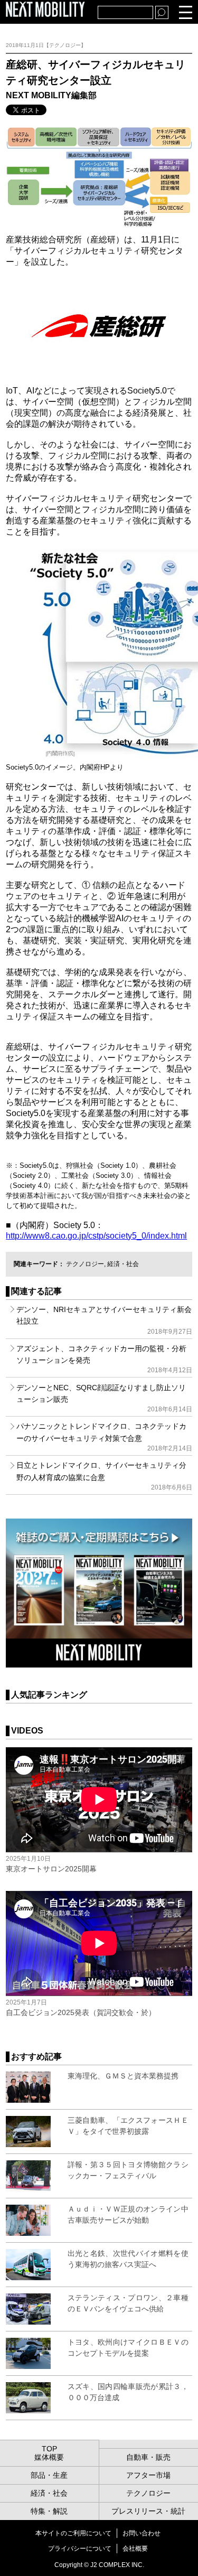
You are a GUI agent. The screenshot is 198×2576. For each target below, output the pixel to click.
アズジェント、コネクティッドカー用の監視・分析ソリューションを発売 (104, 1359)
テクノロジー (85, 1264)
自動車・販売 (148, 2457)
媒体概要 (49, 2457)
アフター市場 (148, 2475)
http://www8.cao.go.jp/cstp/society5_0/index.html (96, 1236)
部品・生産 (49, 2475)
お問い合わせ (142, 2533)
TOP (49, 2449)
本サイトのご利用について (73, 2533)
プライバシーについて (80, 2549)
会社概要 (135, 2549)
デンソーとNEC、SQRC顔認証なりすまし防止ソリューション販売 (104, 1398)
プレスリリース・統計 (148, 2511)
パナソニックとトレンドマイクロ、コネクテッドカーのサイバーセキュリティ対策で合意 (104, 1437)
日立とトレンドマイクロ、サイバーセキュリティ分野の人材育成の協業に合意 (104, 1476)
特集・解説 (49, 2511)
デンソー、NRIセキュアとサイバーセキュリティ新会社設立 (104, 1320)
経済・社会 (123, 1264)
